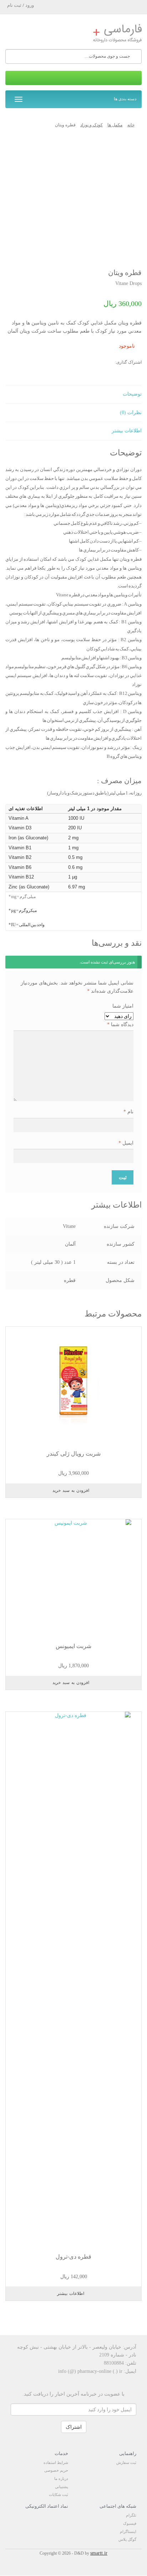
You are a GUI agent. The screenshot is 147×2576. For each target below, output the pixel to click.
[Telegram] (108, 363)
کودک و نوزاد (92, 125)
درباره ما (61, 2479)
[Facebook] (94, 363)
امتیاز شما (123, 1006)
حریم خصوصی (56, 2470)
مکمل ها (115, 125)
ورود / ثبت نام (21, 5)
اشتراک (74, 2427)
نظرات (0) (131, 413)
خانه (131, 125)
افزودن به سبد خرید (71, 1490)
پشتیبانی (62, 2487)
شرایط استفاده (56, 2462)
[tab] (73, 395)
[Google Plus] (65, 363)
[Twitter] (80, 363)
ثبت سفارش (126, 2462)
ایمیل (126, 1143)
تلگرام (131, 2515)
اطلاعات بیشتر (127, 431)
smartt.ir (99, 2553)
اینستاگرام (128, 2532)
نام (128, 1112)
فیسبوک (130, 2523)
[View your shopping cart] (73, 78)
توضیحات (132, 394)
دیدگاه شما (120, 1025)
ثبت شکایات (59, 2495)
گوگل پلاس (127, 2539)
